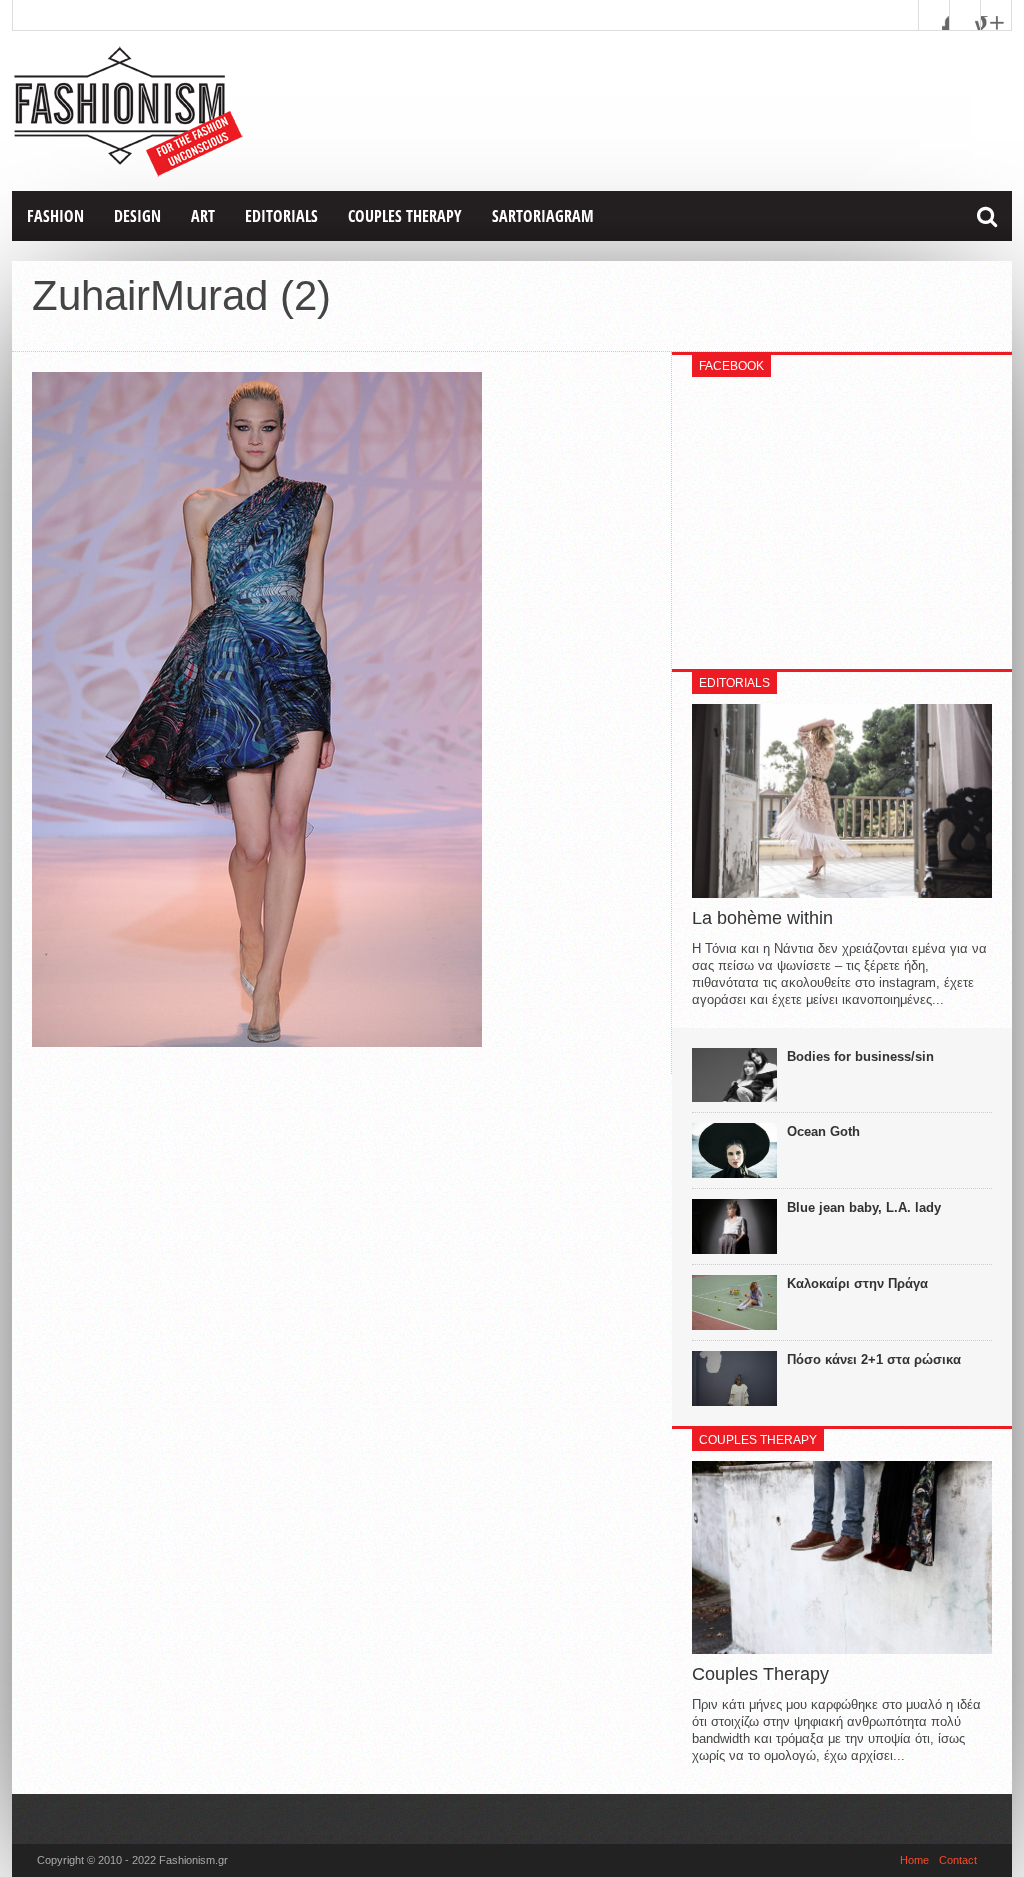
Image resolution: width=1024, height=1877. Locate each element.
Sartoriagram (543, 216)
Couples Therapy (405, 216)
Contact (958, 1860)
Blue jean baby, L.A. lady (864, 1207)
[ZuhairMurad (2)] (257, 1042)
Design (137, 216)
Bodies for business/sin (860, 1056)
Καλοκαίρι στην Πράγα (857, 1283)
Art (203, 216)
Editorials (281, 216)
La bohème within (762, 918)
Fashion (55, 216)
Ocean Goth (823, 1131)
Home (914, 1860)
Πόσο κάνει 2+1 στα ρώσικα (874, 1359)
